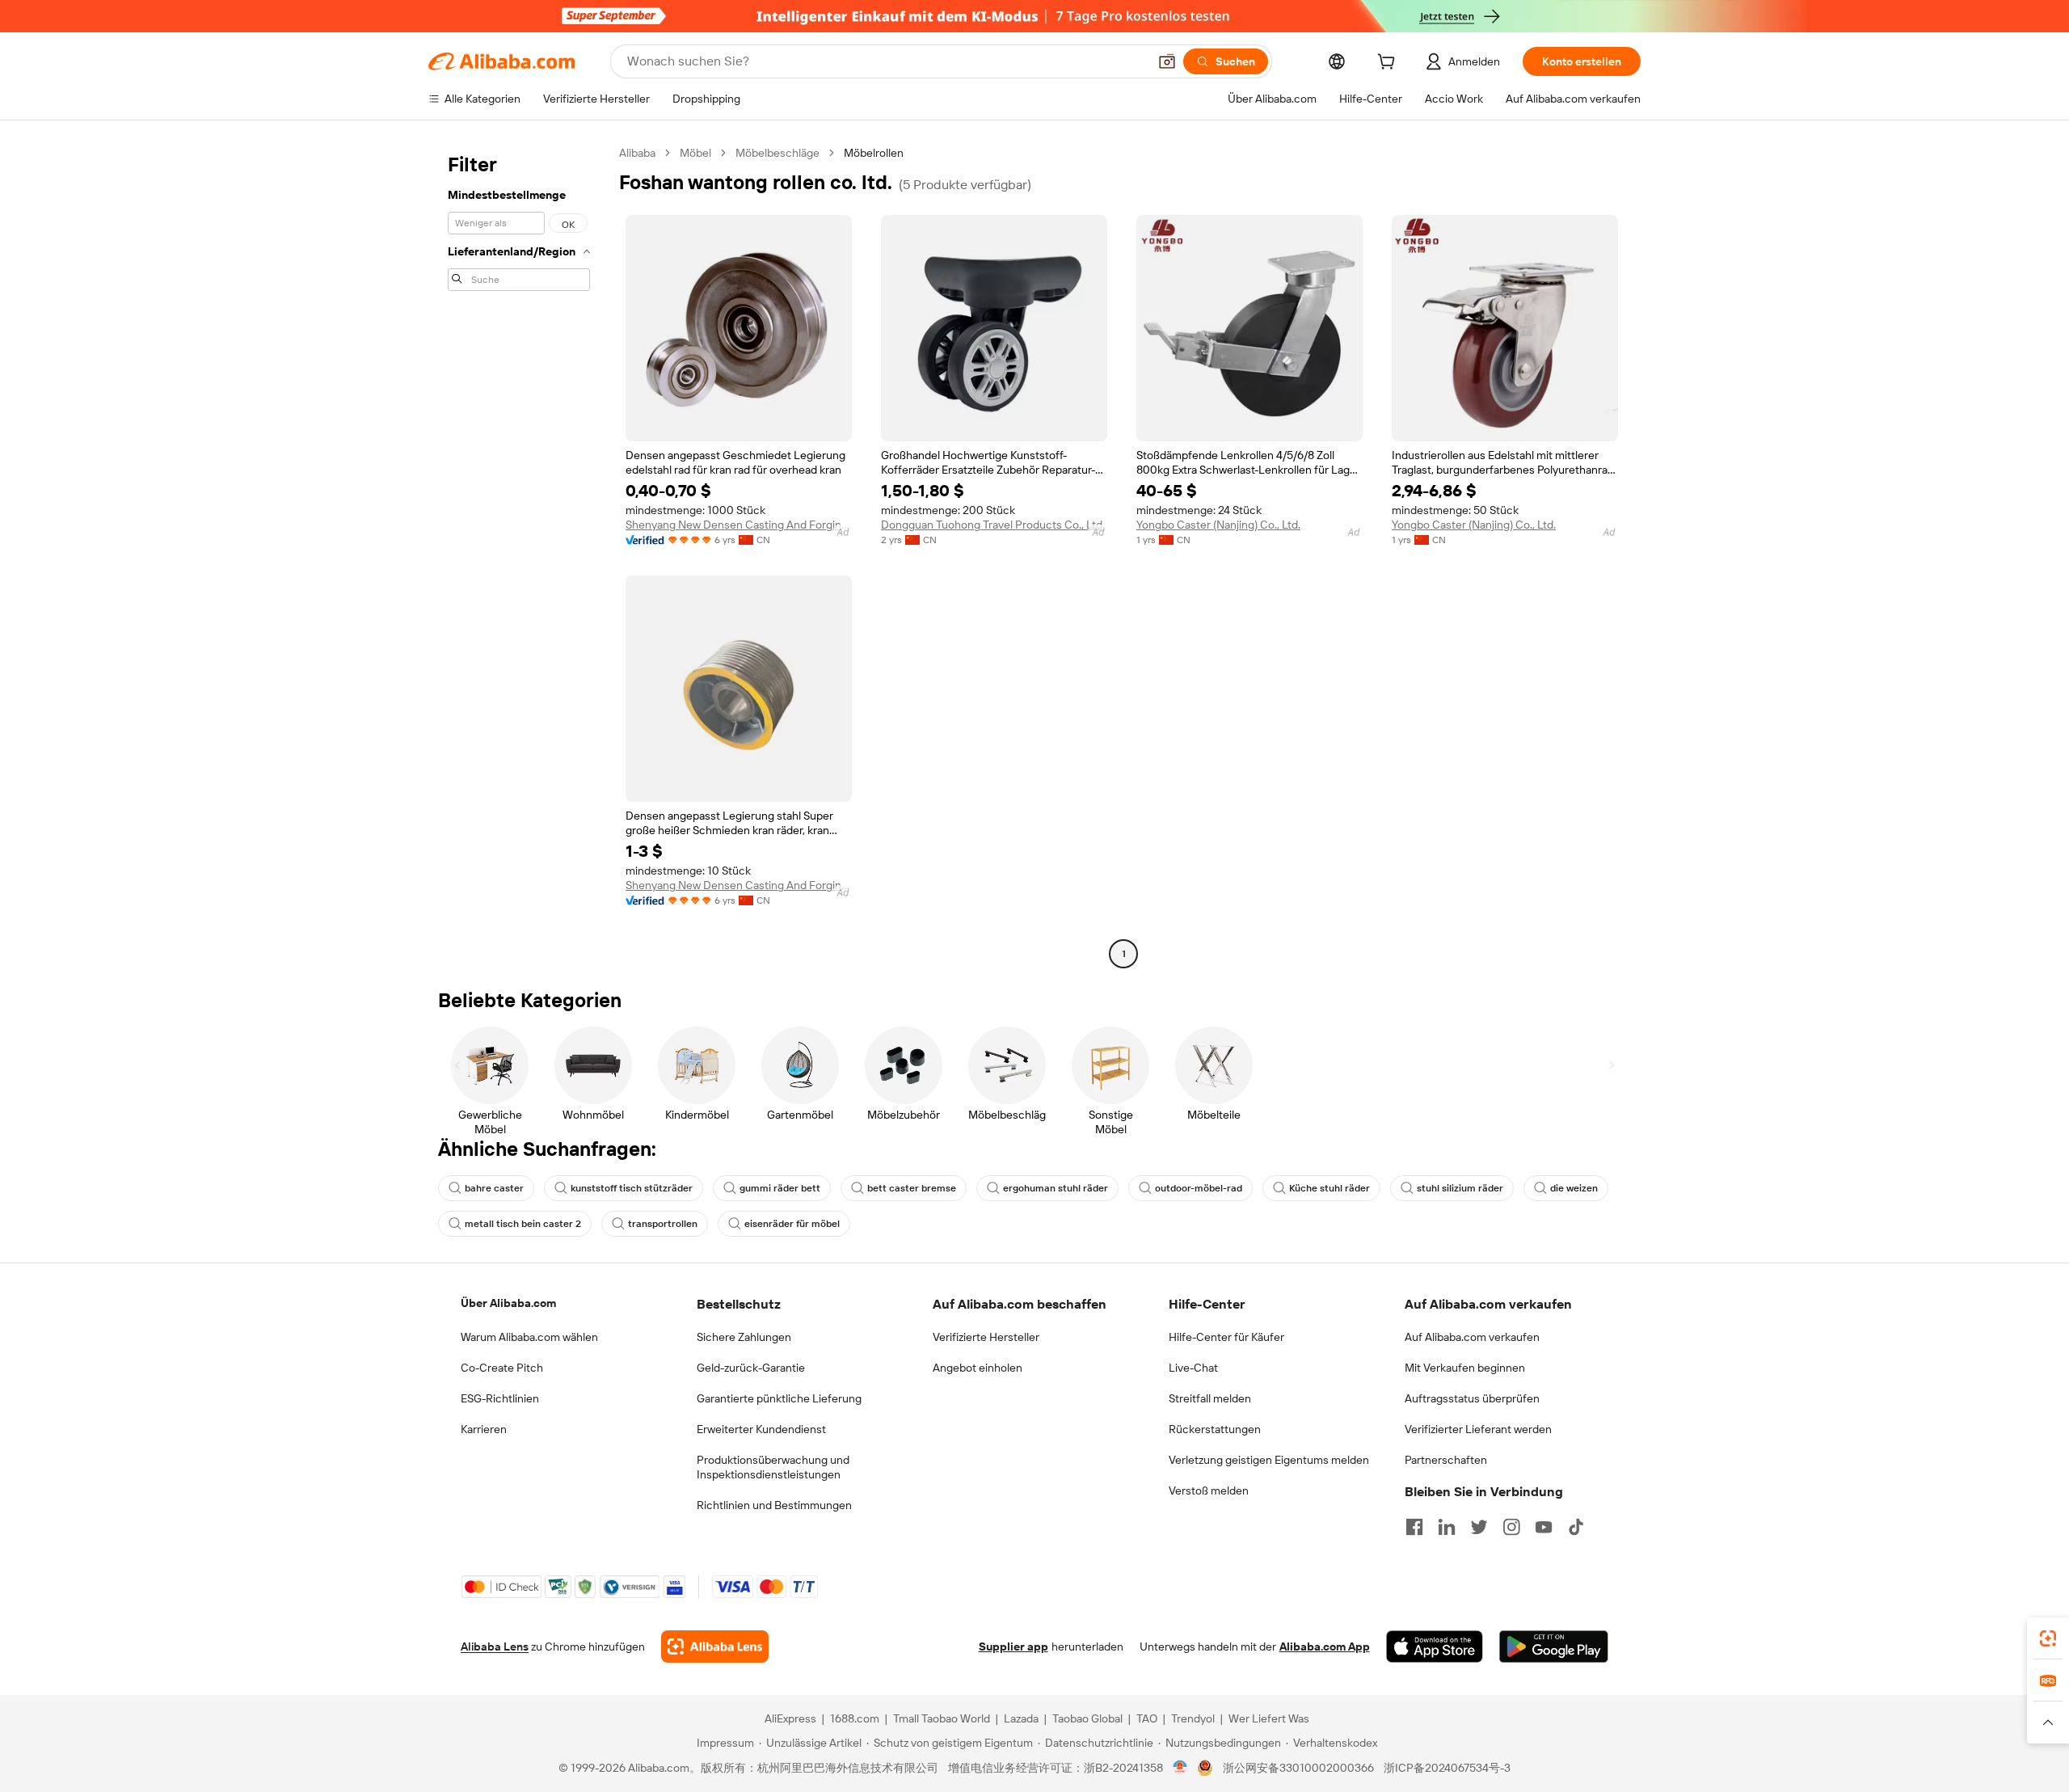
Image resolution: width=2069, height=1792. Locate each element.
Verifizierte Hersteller (986, 1337)
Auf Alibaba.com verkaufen (1472, 1337)
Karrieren (484, 1429)
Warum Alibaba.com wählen (529, 1337)
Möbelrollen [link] (874, 153)
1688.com (855, 1718)
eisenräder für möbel (792, 1224)
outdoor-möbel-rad (1199, 1188)
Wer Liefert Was (1269, 1718)
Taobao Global (1087, 1718)
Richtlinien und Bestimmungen (774, 1505)
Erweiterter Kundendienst (761, 1429)
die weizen (1574, 1188)
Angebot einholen (978, 1368)
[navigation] (519, 555)
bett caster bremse (912, 1188)
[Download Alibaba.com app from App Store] (1435, 1647)
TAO (1147, 1718)
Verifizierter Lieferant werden (1478, 1429)
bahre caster (494, 1188)
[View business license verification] (1180, 1768)
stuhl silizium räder (1460, 1188)
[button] (1167, 61)
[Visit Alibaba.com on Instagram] (1511, 1527)
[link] (2048, 1638)
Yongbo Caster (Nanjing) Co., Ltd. (1218, 525)
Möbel (695, 153)
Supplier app (1013, 1647)
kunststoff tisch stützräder (632, 1188)
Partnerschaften (1446, 1460)
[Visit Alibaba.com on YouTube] (1544, 1527)
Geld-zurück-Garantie (751, 1368)
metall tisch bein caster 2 (523, 1224)
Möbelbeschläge (777, 153)
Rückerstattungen (1215, 1429)
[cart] (1389, 64)
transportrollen (663, 1224)
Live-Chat (1193, 1368)
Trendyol (1193, 1718)
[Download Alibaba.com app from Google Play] (1554, 1647)
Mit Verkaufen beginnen (1465, 1368)
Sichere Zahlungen (744, 1337)
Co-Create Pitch (502, 1368)
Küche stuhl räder (1329, 1188)
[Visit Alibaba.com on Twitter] (1479, 1527)
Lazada (1021, 1718)
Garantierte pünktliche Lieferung (779, 1398)
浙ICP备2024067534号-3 (1447, 1768)
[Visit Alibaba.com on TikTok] (1576, 1527)
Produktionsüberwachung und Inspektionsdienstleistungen (773, 1467)
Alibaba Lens (495, 1647)
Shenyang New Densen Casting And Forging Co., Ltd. (739, 525)
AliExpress (790, 1718)
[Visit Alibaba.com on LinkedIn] (1447, 1527)
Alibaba (637, 153)
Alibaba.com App (1325, 1647)
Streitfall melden (1210, 1398)
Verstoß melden (1209, 1491)
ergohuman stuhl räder (1056, 1188)
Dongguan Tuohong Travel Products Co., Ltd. (993, 525)
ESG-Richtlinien (500, 1398)
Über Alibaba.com (508, 1303)
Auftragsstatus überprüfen (1472, 1398)
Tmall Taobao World (942, 1718)
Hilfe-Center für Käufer (1226, 1337)
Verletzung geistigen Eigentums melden (1269, 1460)
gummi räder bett (780, 1188)
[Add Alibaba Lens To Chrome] (715, 1647)
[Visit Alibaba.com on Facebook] (1414, 1527)
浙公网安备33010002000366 (1298, 1768)
